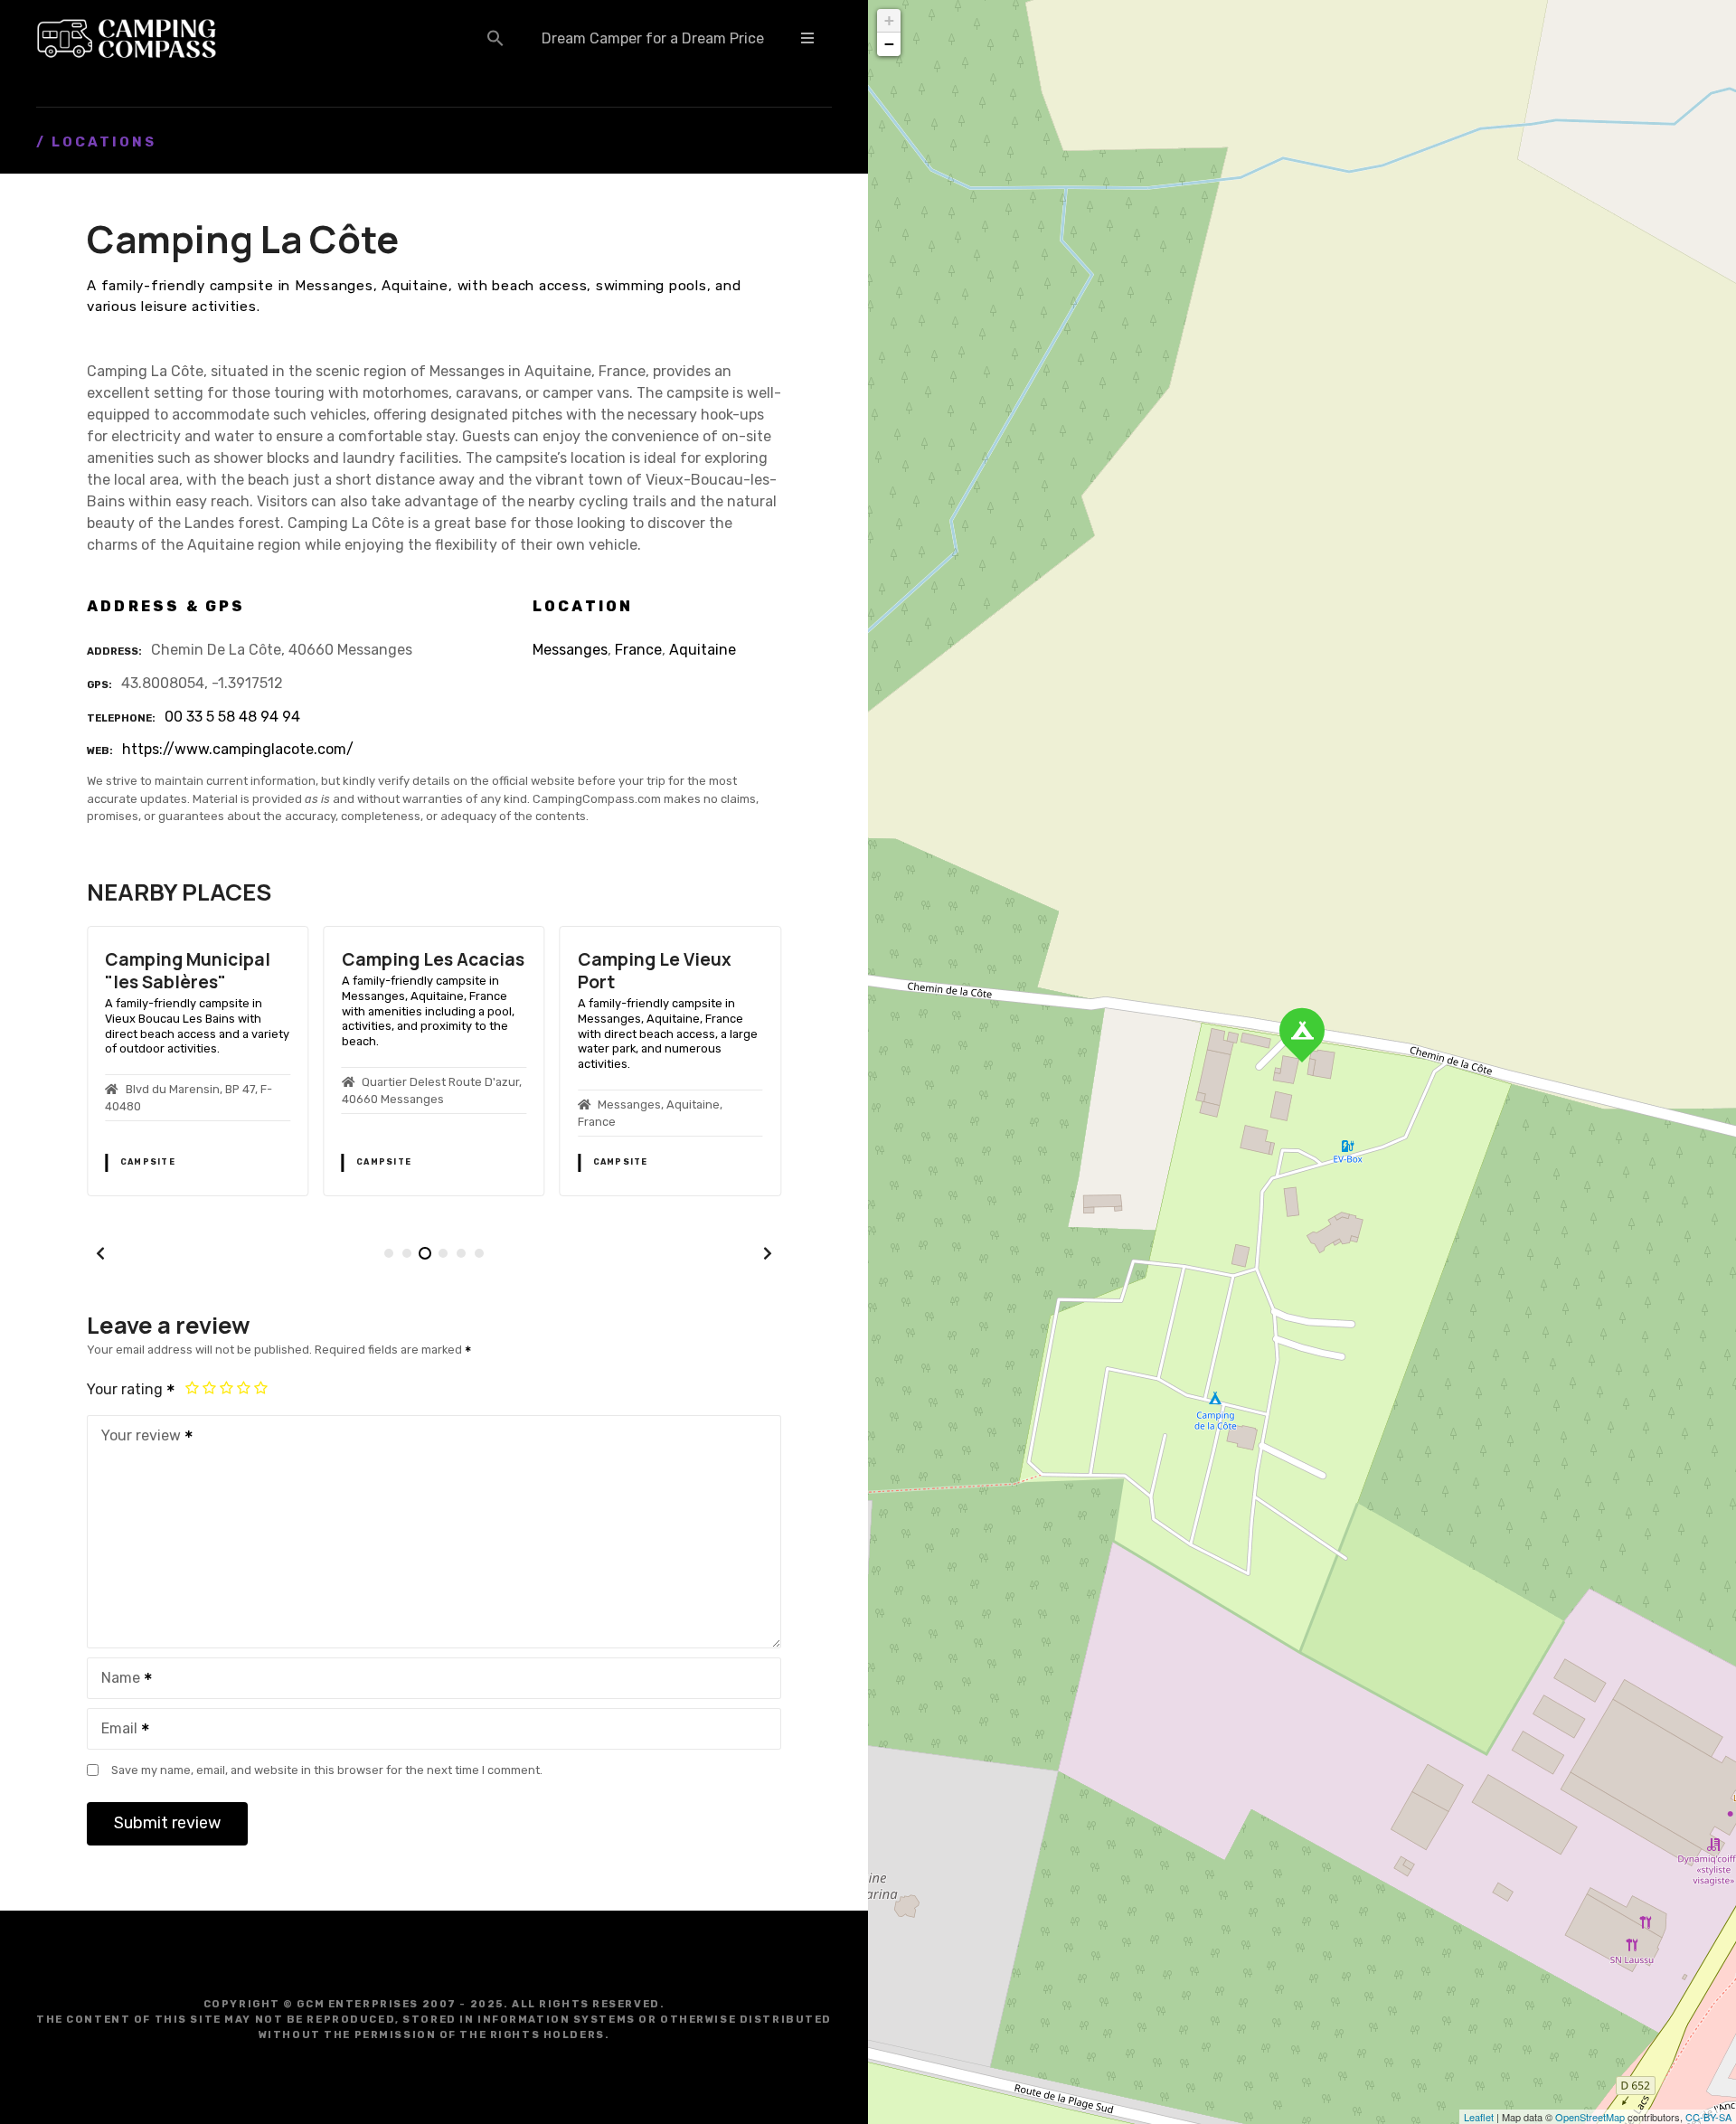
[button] (495, 38)
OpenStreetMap (1590, 2117)
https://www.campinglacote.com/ (238, 749)
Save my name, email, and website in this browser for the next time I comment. (327, 1770)
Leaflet (1479, 2117)
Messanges (570, 650)
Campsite (148, 1162)
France (638, 650)
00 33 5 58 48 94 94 (232, 717)
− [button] (889, 44)
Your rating (127, 1389)
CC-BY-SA (1708, 2117)
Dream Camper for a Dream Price (653, 38)
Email (114, 1730)
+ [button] (889, 20)
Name (116, 1680)
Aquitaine (703, 650)
